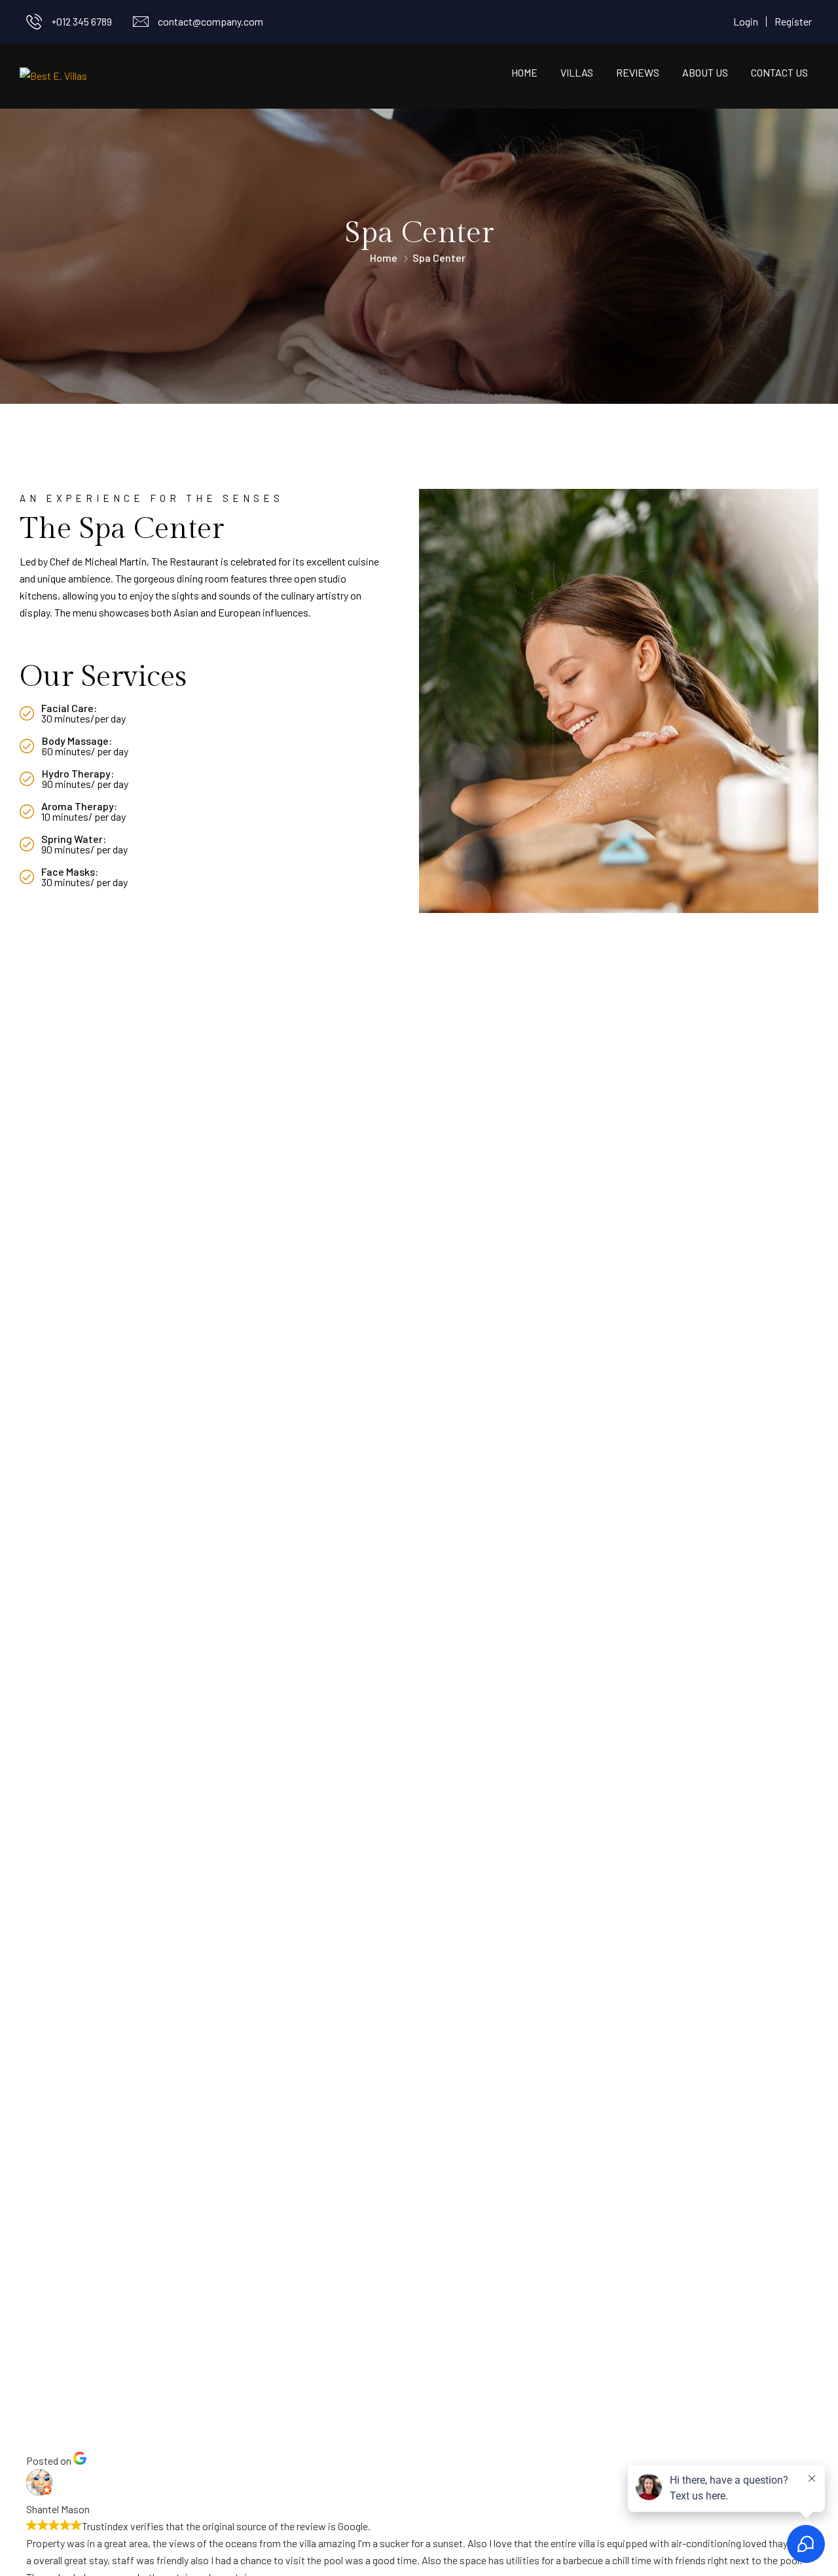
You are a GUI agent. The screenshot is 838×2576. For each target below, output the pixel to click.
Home (524, 72)
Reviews (638, 72)
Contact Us (779, 72)
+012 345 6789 (82, 21)
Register (793, 21)
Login (746, 21)
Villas (577, 72)
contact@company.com (210, 21)
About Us (705, 72)
